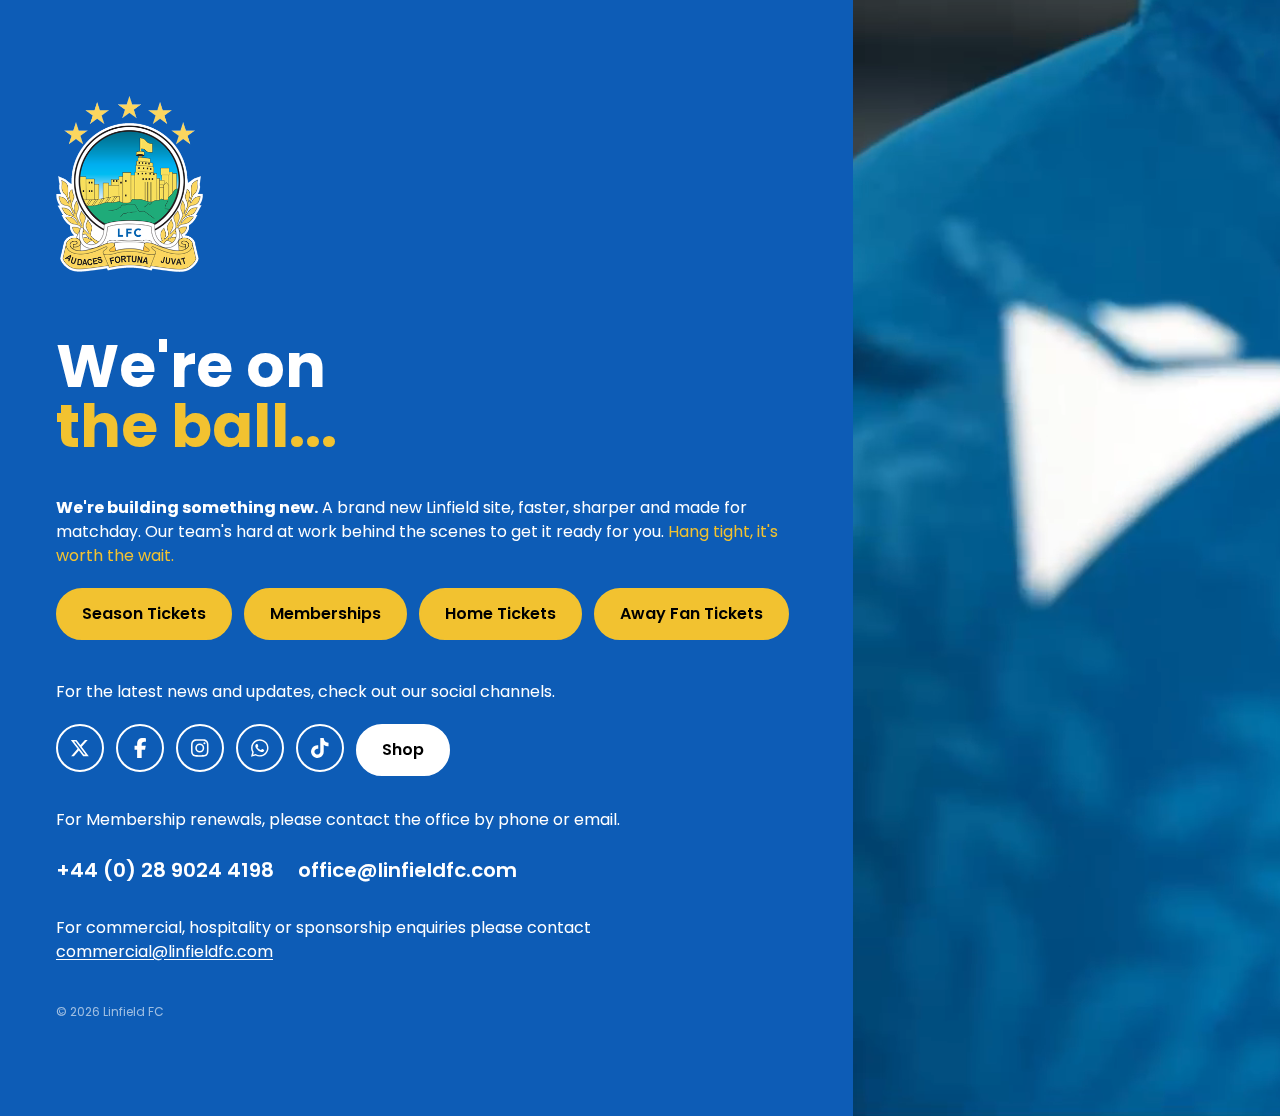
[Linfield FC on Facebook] (140, 748)
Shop (403, 749)
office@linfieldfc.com (407, 870)
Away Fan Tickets (691, 613)
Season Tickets (144, 613)
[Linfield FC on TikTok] (320, 748)
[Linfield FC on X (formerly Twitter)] (80, 748)
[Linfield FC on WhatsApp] (260, 748)
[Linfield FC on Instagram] (200, 748)
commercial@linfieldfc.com (164, 951)
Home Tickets (500, 613)
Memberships (325, 613)
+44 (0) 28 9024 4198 (165, 870)
